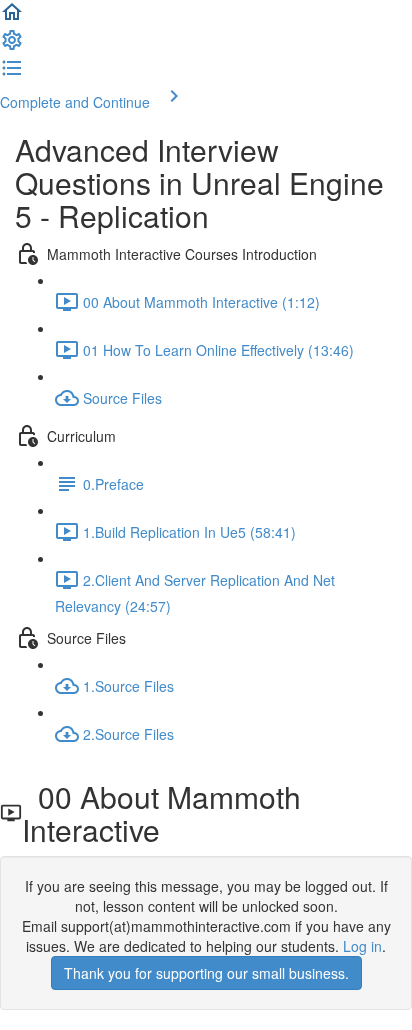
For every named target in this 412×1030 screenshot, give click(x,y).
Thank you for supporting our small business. (206, 973)
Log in (362, 946)
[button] (12, 18)
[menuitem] (12, 46)
